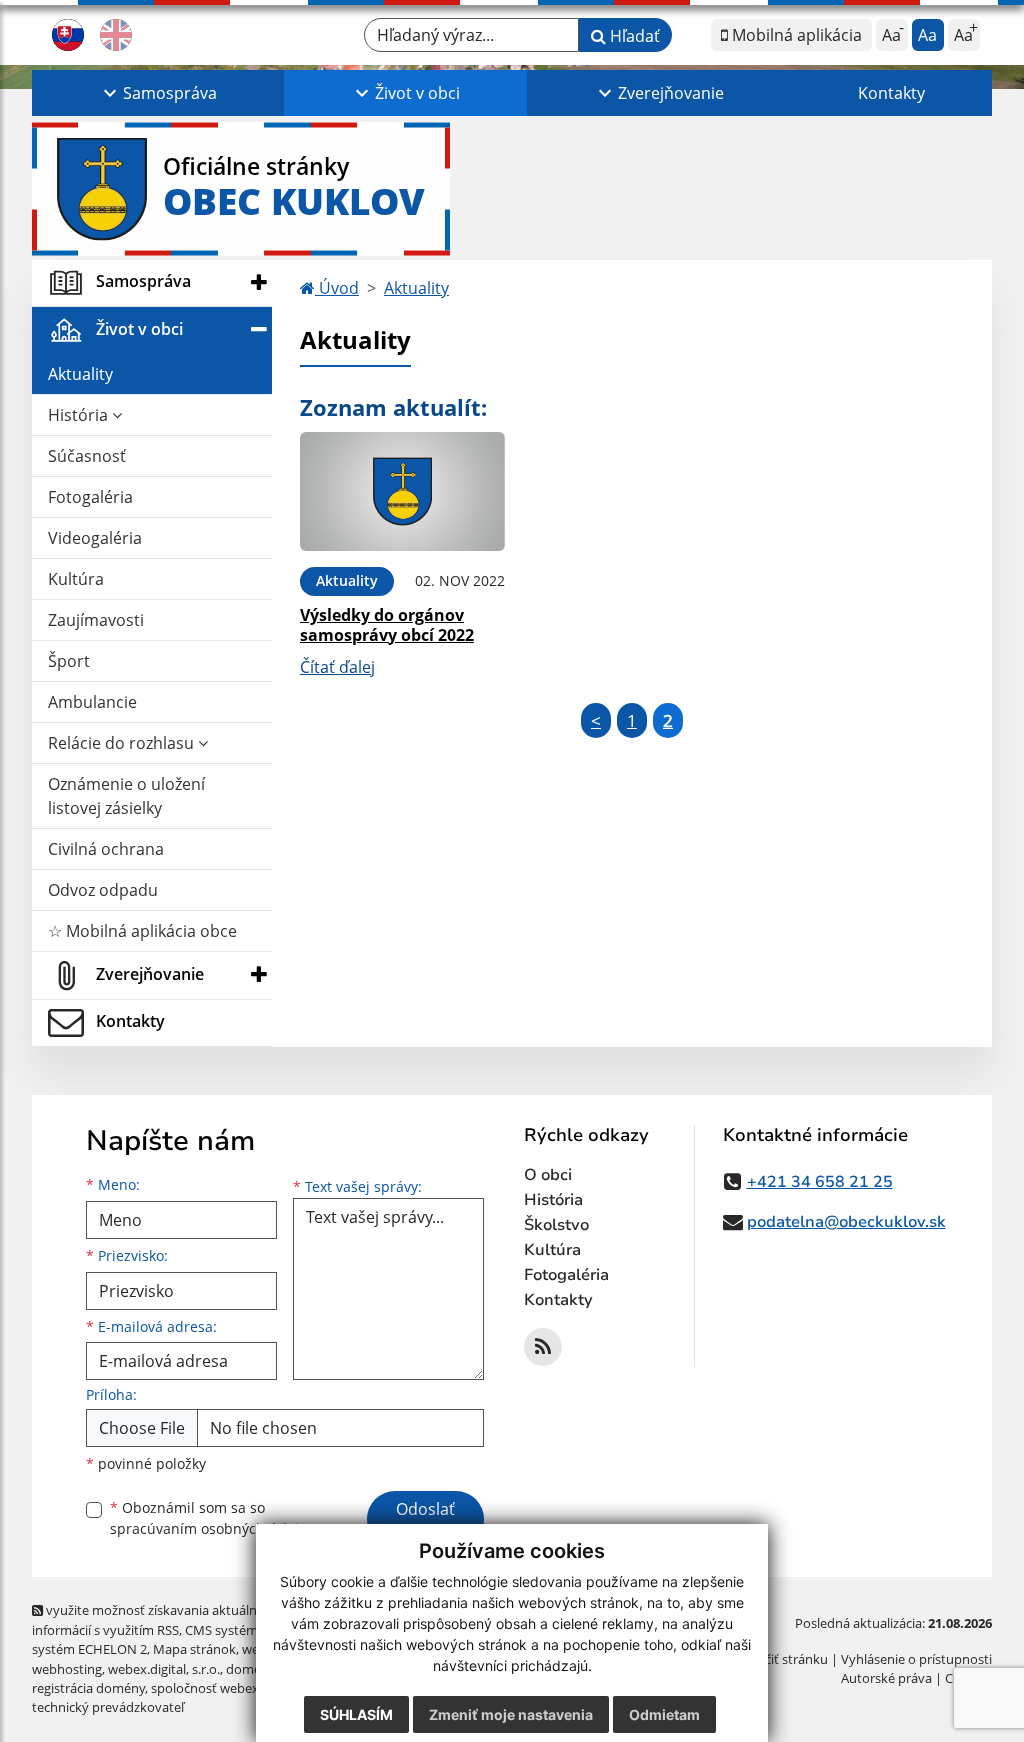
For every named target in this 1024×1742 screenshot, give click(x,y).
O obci (548, 1175)
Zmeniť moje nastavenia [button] (511, 1714)
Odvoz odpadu (103, 890)
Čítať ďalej (337, 667)
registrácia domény (88, 1688)
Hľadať (633, 36)
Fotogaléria (90, 497)
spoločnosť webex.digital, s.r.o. (241, 1688)
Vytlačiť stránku (781, 1659)
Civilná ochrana (106, 849)
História (80, 415)
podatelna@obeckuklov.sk (846, 1222)
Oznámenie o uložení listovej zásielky (126, 796)
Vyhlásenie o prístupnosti (916, 1659)
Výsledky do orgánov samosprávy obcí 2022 (387, 624)
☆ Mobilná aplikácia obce (142, 931)
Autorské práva (886, 1678)
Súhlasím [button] (356, 1714)
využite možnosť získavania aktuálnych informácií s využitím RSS (155, 1619)
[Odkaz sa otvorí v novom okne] (543, 1347)
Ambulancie (92, 702)
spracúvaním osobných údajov (212, 1528)
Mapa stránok (194, 1649)
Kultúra (76, 579)
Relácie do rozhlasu (123, 743)
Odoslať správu (425, 1521)
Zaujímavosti (96, 620)
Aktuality (80, 374)
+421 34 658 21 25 (820, 1182)
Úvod (337, 288)
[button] (158, 93)
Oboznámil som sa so (212, 1518)
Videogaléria (95, 538)
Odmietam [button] (664, 1714)
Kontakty (891, 93)
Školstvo (556, 1225)
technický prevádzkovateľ (108, 1707)
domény (250, 1669)
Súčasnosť (87, 456)
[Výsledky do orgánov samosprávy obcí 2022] (402, 492)
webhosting (67, 1669)
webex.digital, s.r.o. (164, 1669)
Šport (69, 661)
